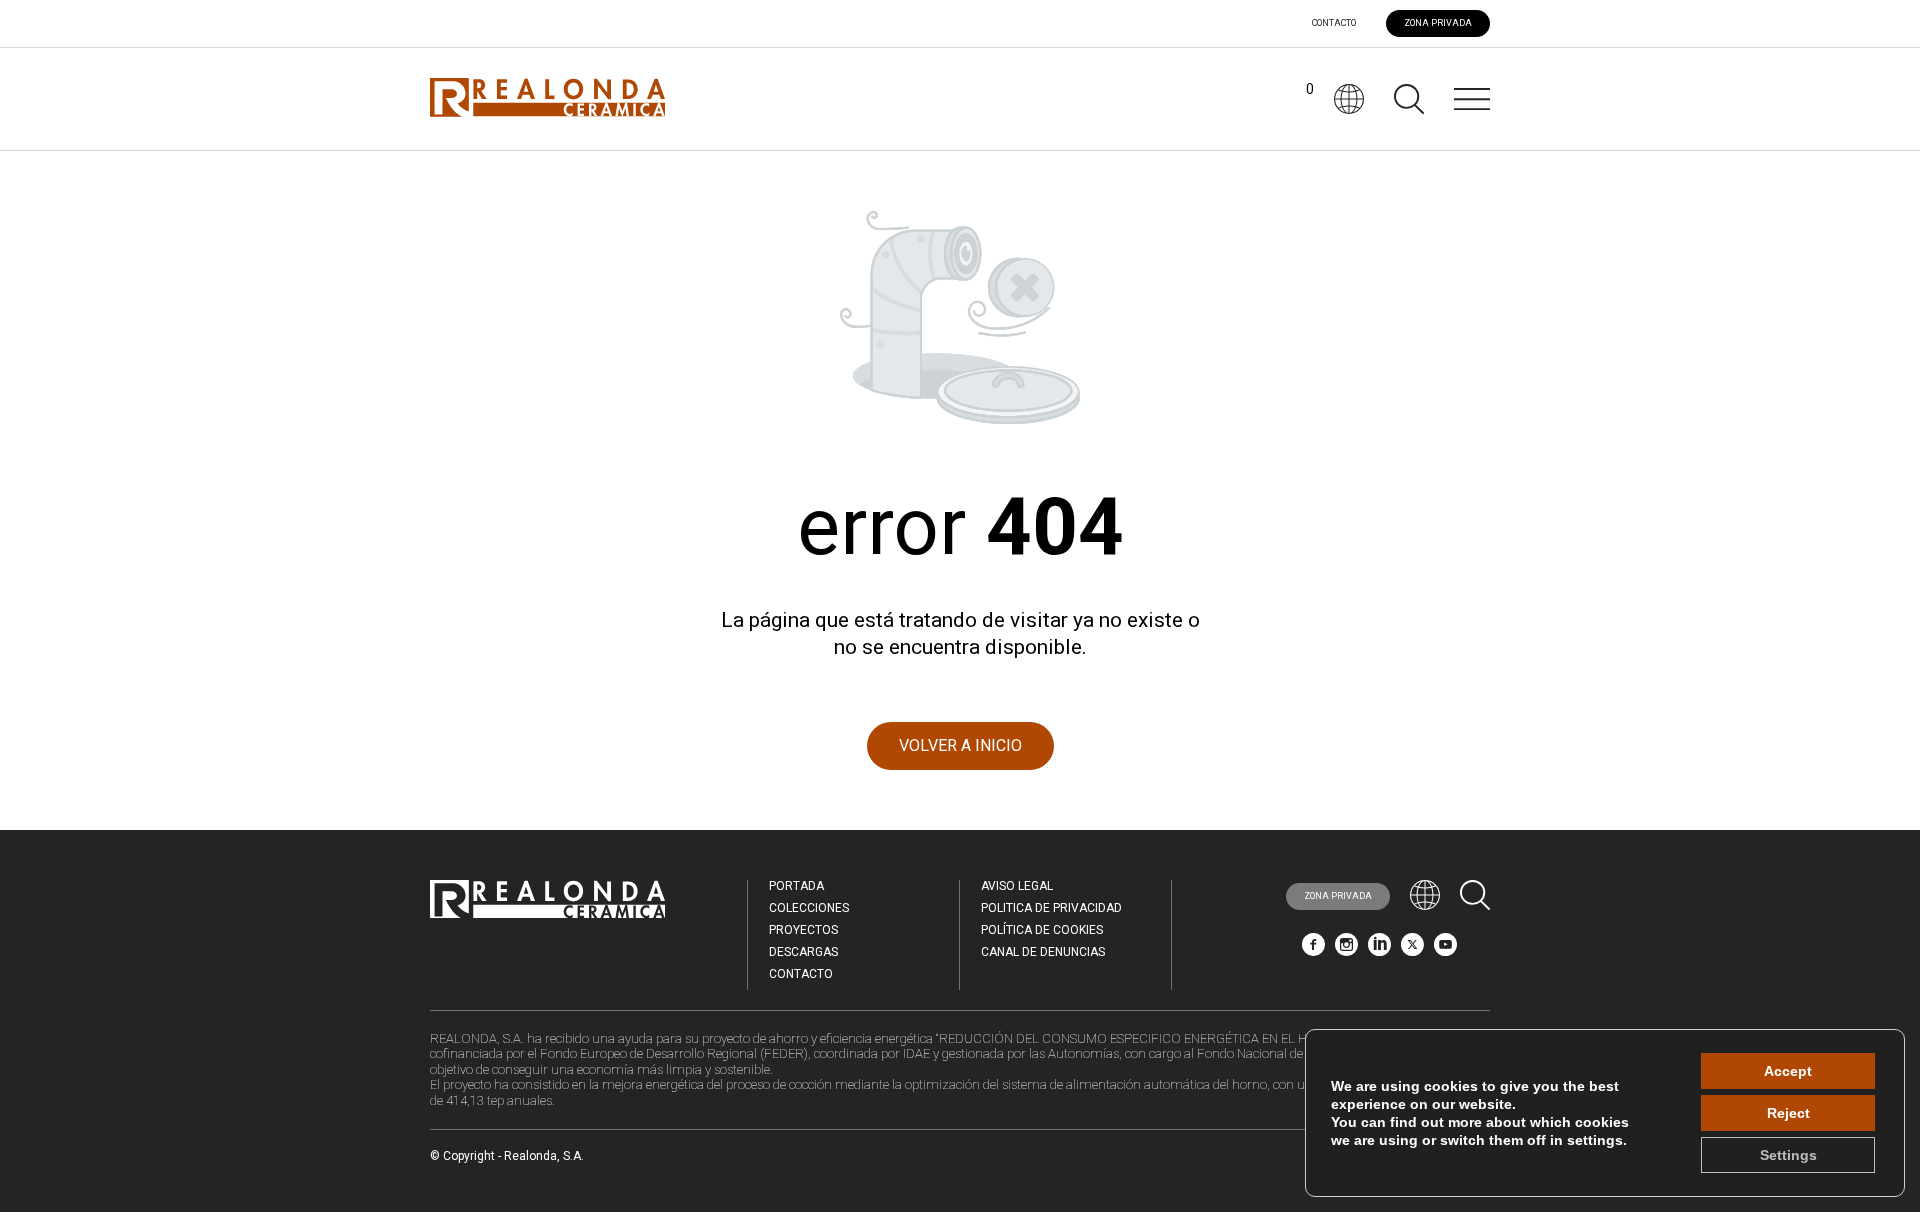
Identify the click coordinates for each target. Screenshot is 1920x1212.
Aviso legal (1017, 886)
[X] (1412, 950)
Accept (1788, 1071)
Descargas (803, 952)
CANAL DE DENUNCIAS (1043, 952)
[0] (1294, 99)
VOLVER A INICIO (960, 745)
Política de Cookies (1042, 930)
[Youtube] (1445, 950)
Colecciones (809, 908)
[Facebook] (1313, 950)
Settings (1788, 1155)
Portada (796, 886)
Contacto (1334, 23)
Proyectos (803, 930)
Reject (1788, 1113)
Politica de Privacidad (1051, 908)
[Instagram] (1346, 950)
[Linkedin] (1379, 950)
